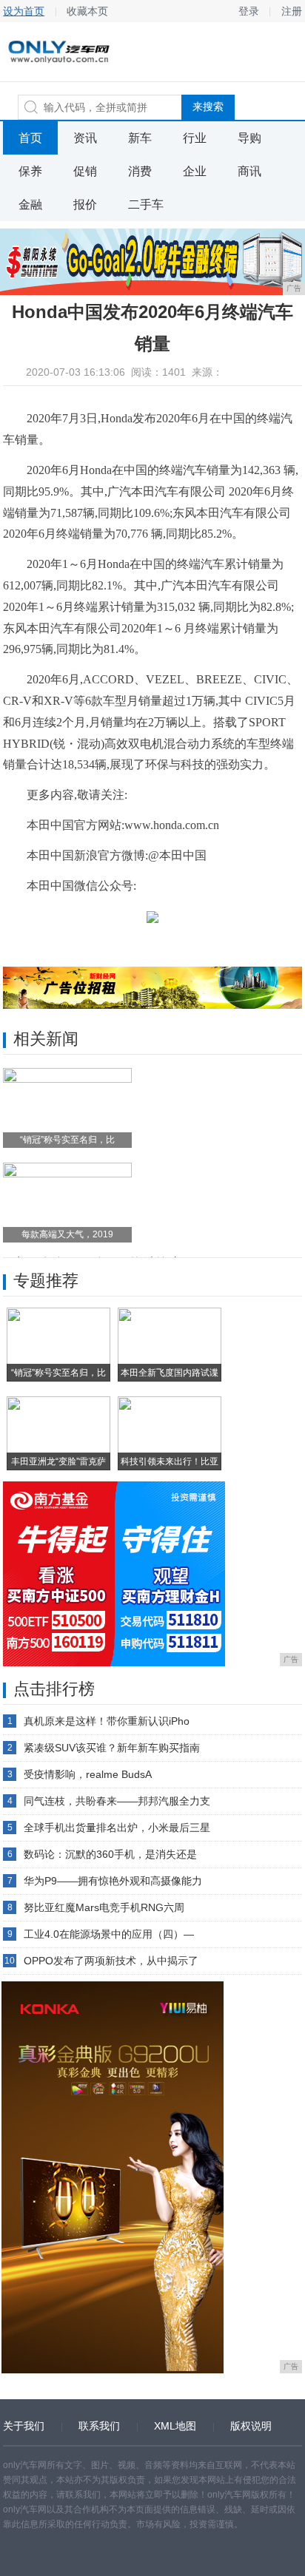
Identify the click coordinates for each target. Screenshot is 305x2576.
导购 (249, 138)
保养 (30, 171)
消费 (140, 171)
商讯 (249, 171)
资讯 (85, 138)
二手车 (146, 204)
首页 (30, 138)
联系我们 (99, 2426)
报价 (85, 204)
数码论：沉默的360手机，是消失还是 (110, 1854)
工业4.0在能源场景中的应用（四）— (109, 1934)
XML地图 (175, 2426)
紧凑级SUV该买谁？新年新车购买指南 (112, 1748)
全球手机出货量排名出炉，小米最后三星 (117, 1828)
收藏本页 (87, 11)
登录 (249, 11)
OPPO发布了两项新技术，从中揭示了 (111, 1961)
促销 (85, 171)
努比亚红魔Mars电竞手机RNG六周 (104, 1907)
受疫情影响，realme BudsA (88, 1774)
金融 (30, 204)
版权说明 (251, 2426)
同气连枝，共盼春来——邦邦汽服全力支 (117, 1801)
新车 (140, 138)
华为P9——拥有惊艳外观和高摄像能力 (113, 1881)
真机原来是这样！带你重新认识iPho (107, 1721)
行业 (195, 138)
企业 (195, 171)
